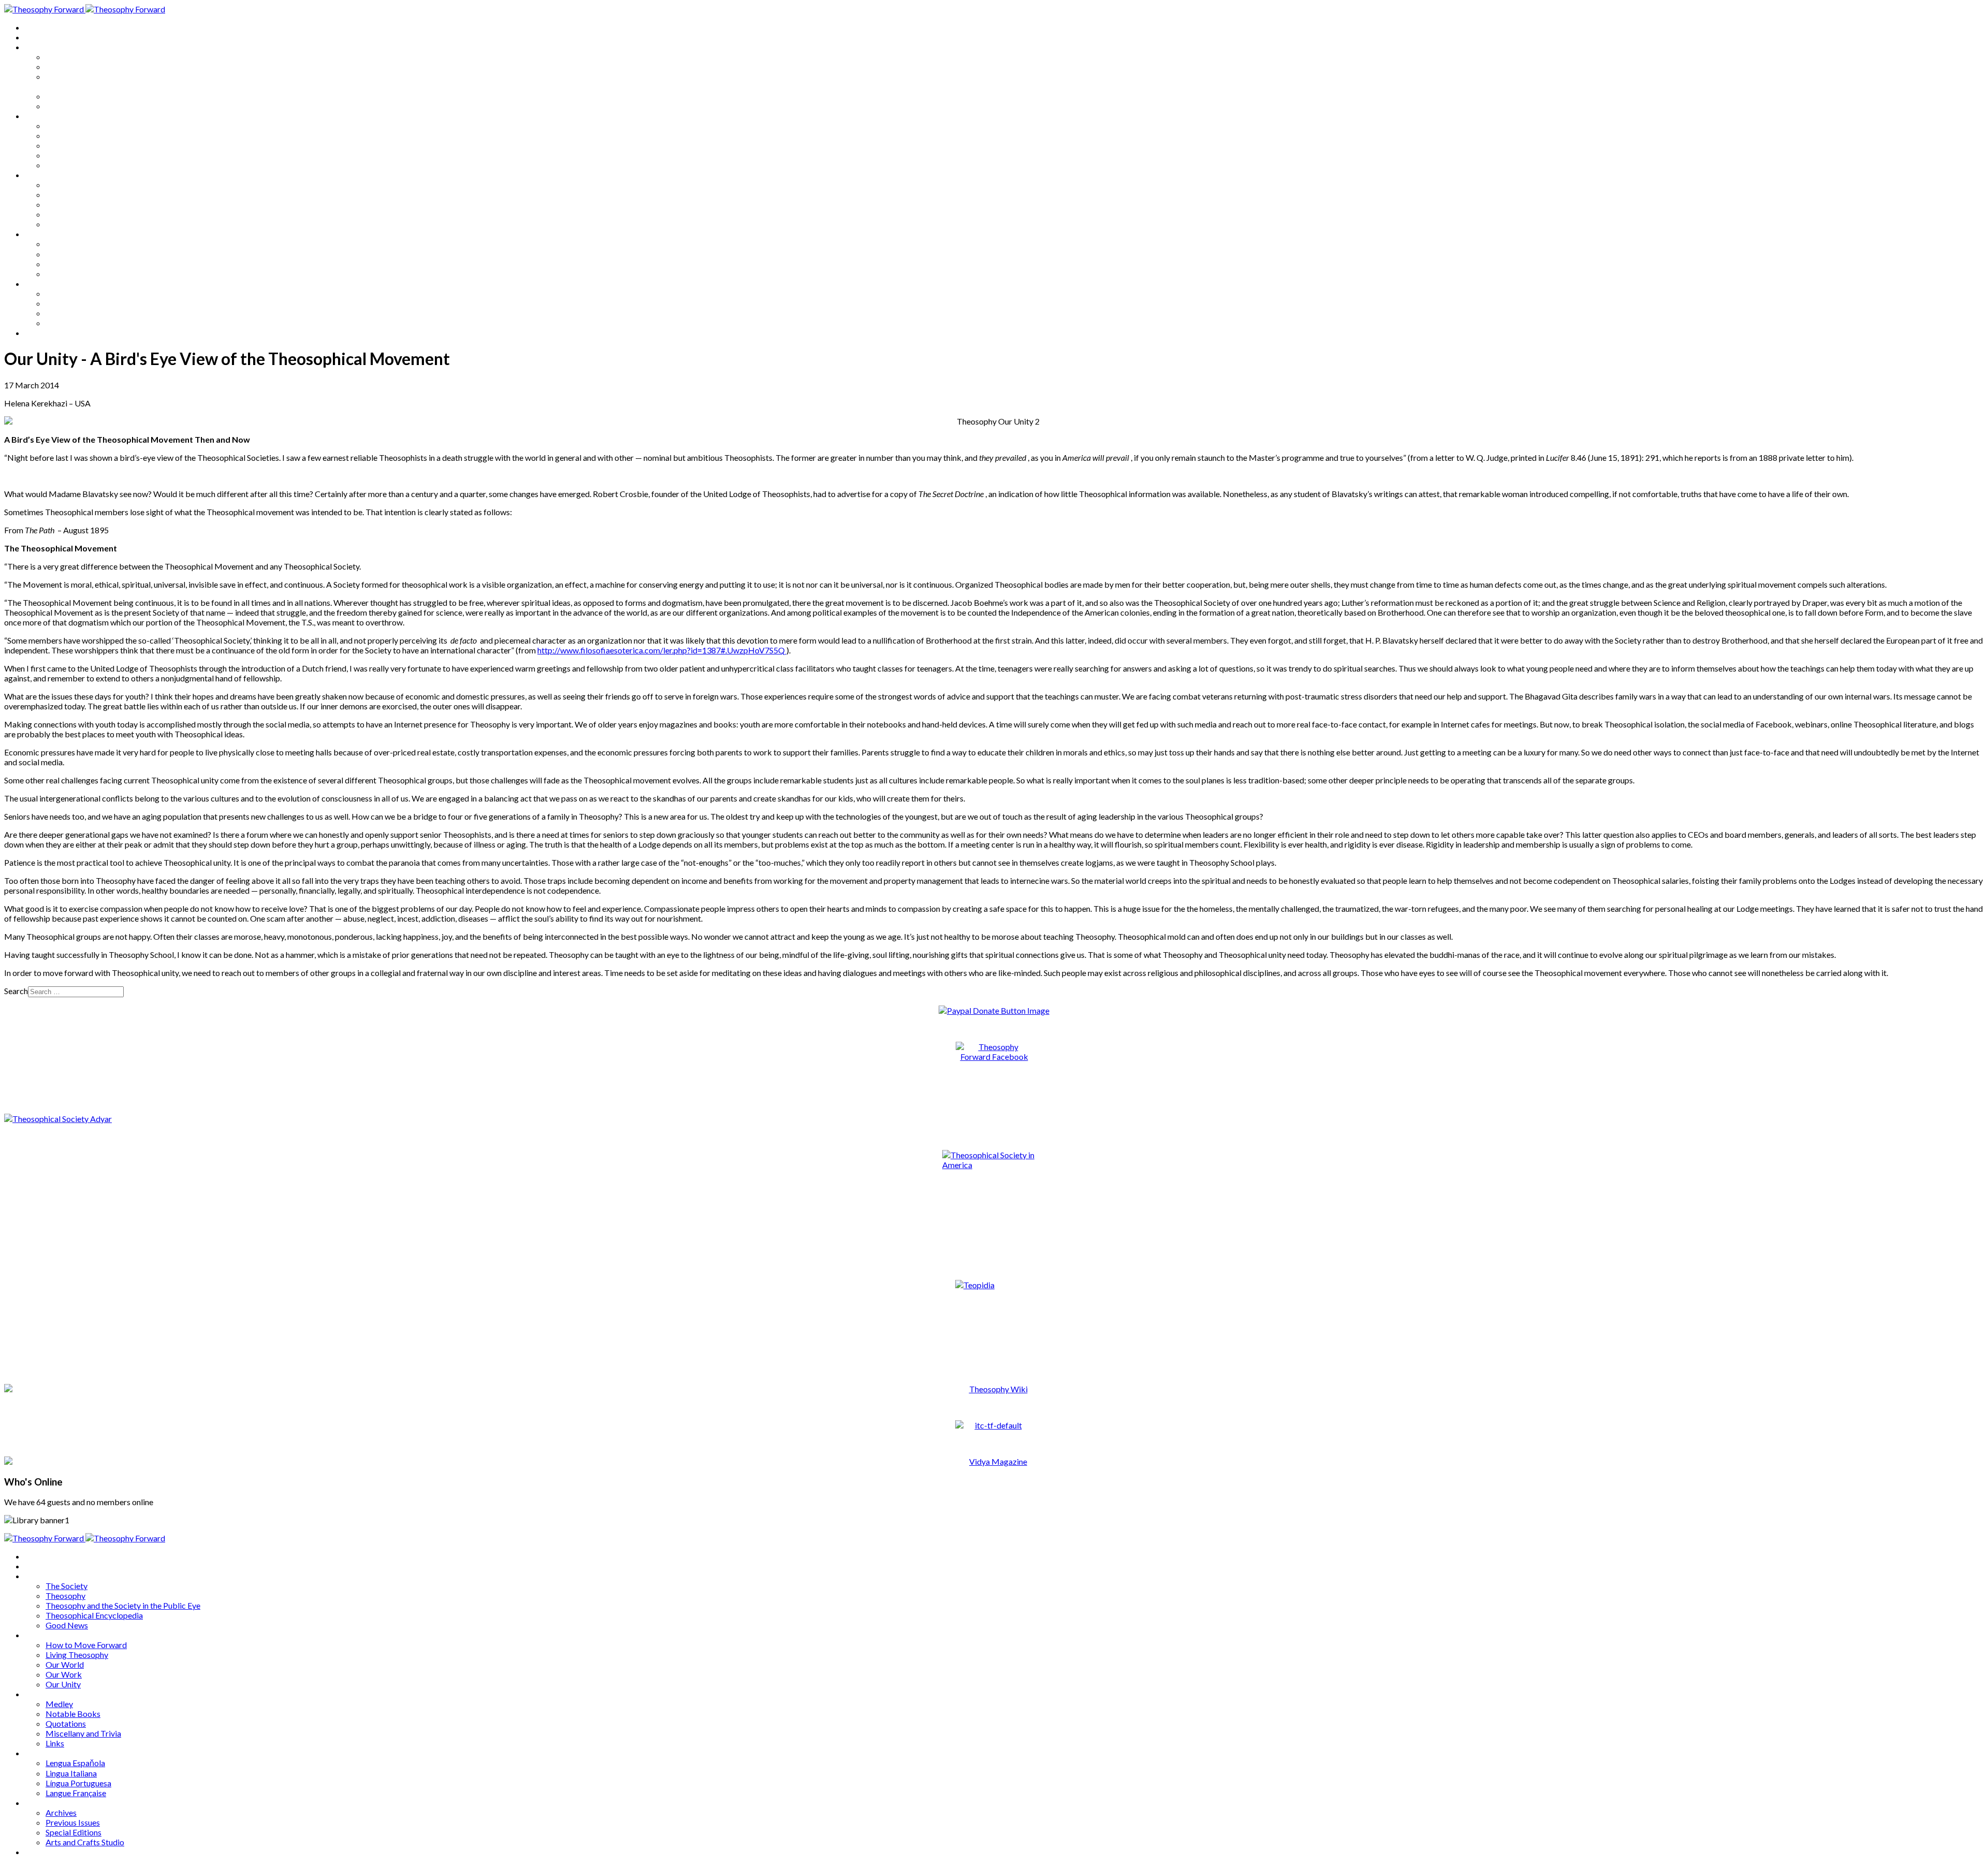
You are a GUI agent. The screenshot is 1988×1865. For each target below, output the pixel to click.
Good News (67, 106)
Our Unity (63, 165)
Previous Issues (73, 303)
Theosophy (65, 67)
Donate (38, 333)
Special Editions (74, 313)
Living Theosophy (77, 135)
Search (16, 991)
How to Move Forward (86, 126)
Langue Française (76, 274)
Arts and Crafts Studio (85, 323)
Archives (40, 283)
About (36, 37)
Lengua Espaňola (75, 244)
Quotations (66, 204)
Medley (59, 185)
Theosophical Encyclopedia (94, 96)
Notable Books (73, 194)
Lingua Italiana (71, 254)
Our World (65, 145)
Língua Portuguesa (78, 264)
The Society (67, 57)
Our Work (64, 155)
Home (36, 27)
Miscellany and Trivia (83, 214)
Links (55, 224)
